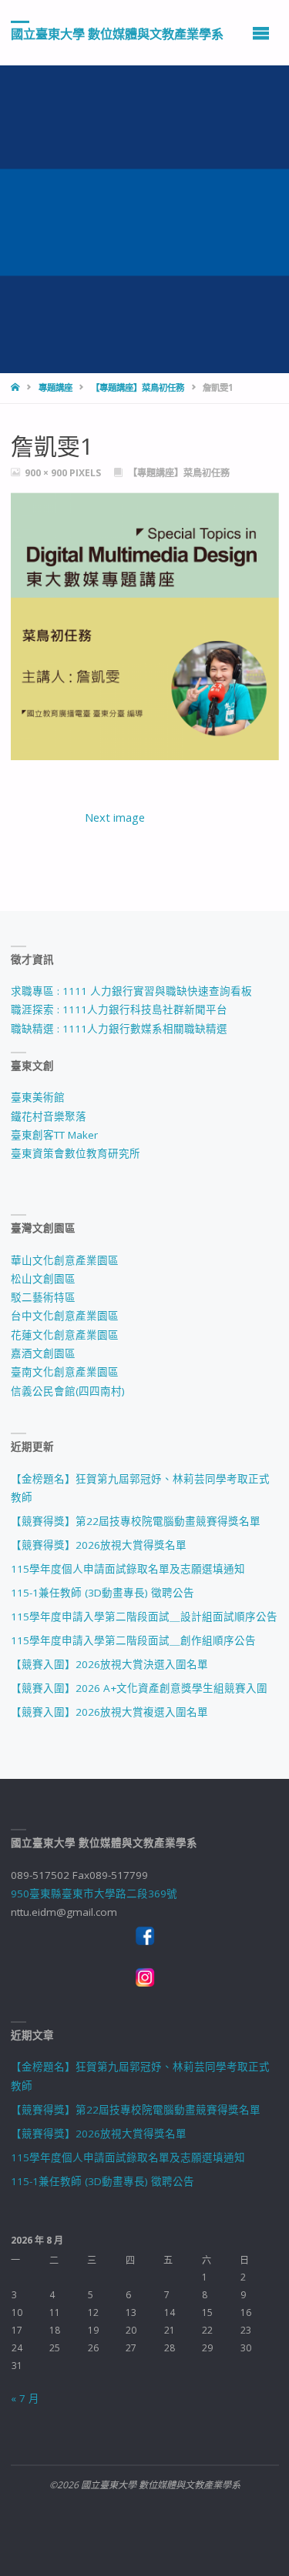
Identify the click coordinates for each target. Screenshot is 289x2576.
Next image (115, 817)
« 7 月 (25, 2398)
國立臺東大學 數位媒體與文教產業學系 (117, 33)
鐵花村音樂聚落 (49, 1116)
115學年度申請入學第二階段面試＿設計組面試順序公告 (144, 1617)
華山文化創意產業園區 (65, 1260)
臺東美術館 (38, 1097)
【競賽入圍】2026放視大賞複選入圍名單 (109, 1712)
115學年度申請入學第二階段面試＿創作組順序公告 (133, 1640)
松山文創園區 (43, 1279)
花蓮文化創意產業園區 (65, 1335)
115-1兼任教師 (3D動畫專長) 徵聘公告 (102, 1593)
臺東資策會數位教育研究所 (76, 1153)
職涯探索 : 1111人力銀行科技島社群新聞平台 (119, 1009)
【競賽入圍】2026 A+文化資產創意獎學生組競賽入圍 (139, 1688)
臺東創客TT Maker (54, 1135)
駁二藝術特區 (43, 1297)
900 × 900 (47, 473)
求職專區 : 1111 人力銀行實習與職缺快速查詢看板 (131, 991)
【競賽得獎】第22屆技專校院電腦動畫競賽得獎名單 (136, 1521)
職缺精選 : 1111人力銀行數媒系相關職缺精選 (119, 1029)
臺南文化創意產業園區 (65, 1372)
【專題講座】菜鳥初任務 (138, 387)
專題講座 (55, 387)
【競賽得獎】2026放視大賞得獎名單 (99, 1545)
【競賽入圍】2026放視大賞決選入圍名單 (109, 1664)
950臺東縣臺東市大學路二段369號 (94, 1894)
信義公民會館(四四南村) (68, 1391)
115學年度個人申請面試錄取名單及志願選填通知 (128, 1569)
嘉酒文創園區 (43, 1353)
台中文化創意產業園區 (65, 1316)
